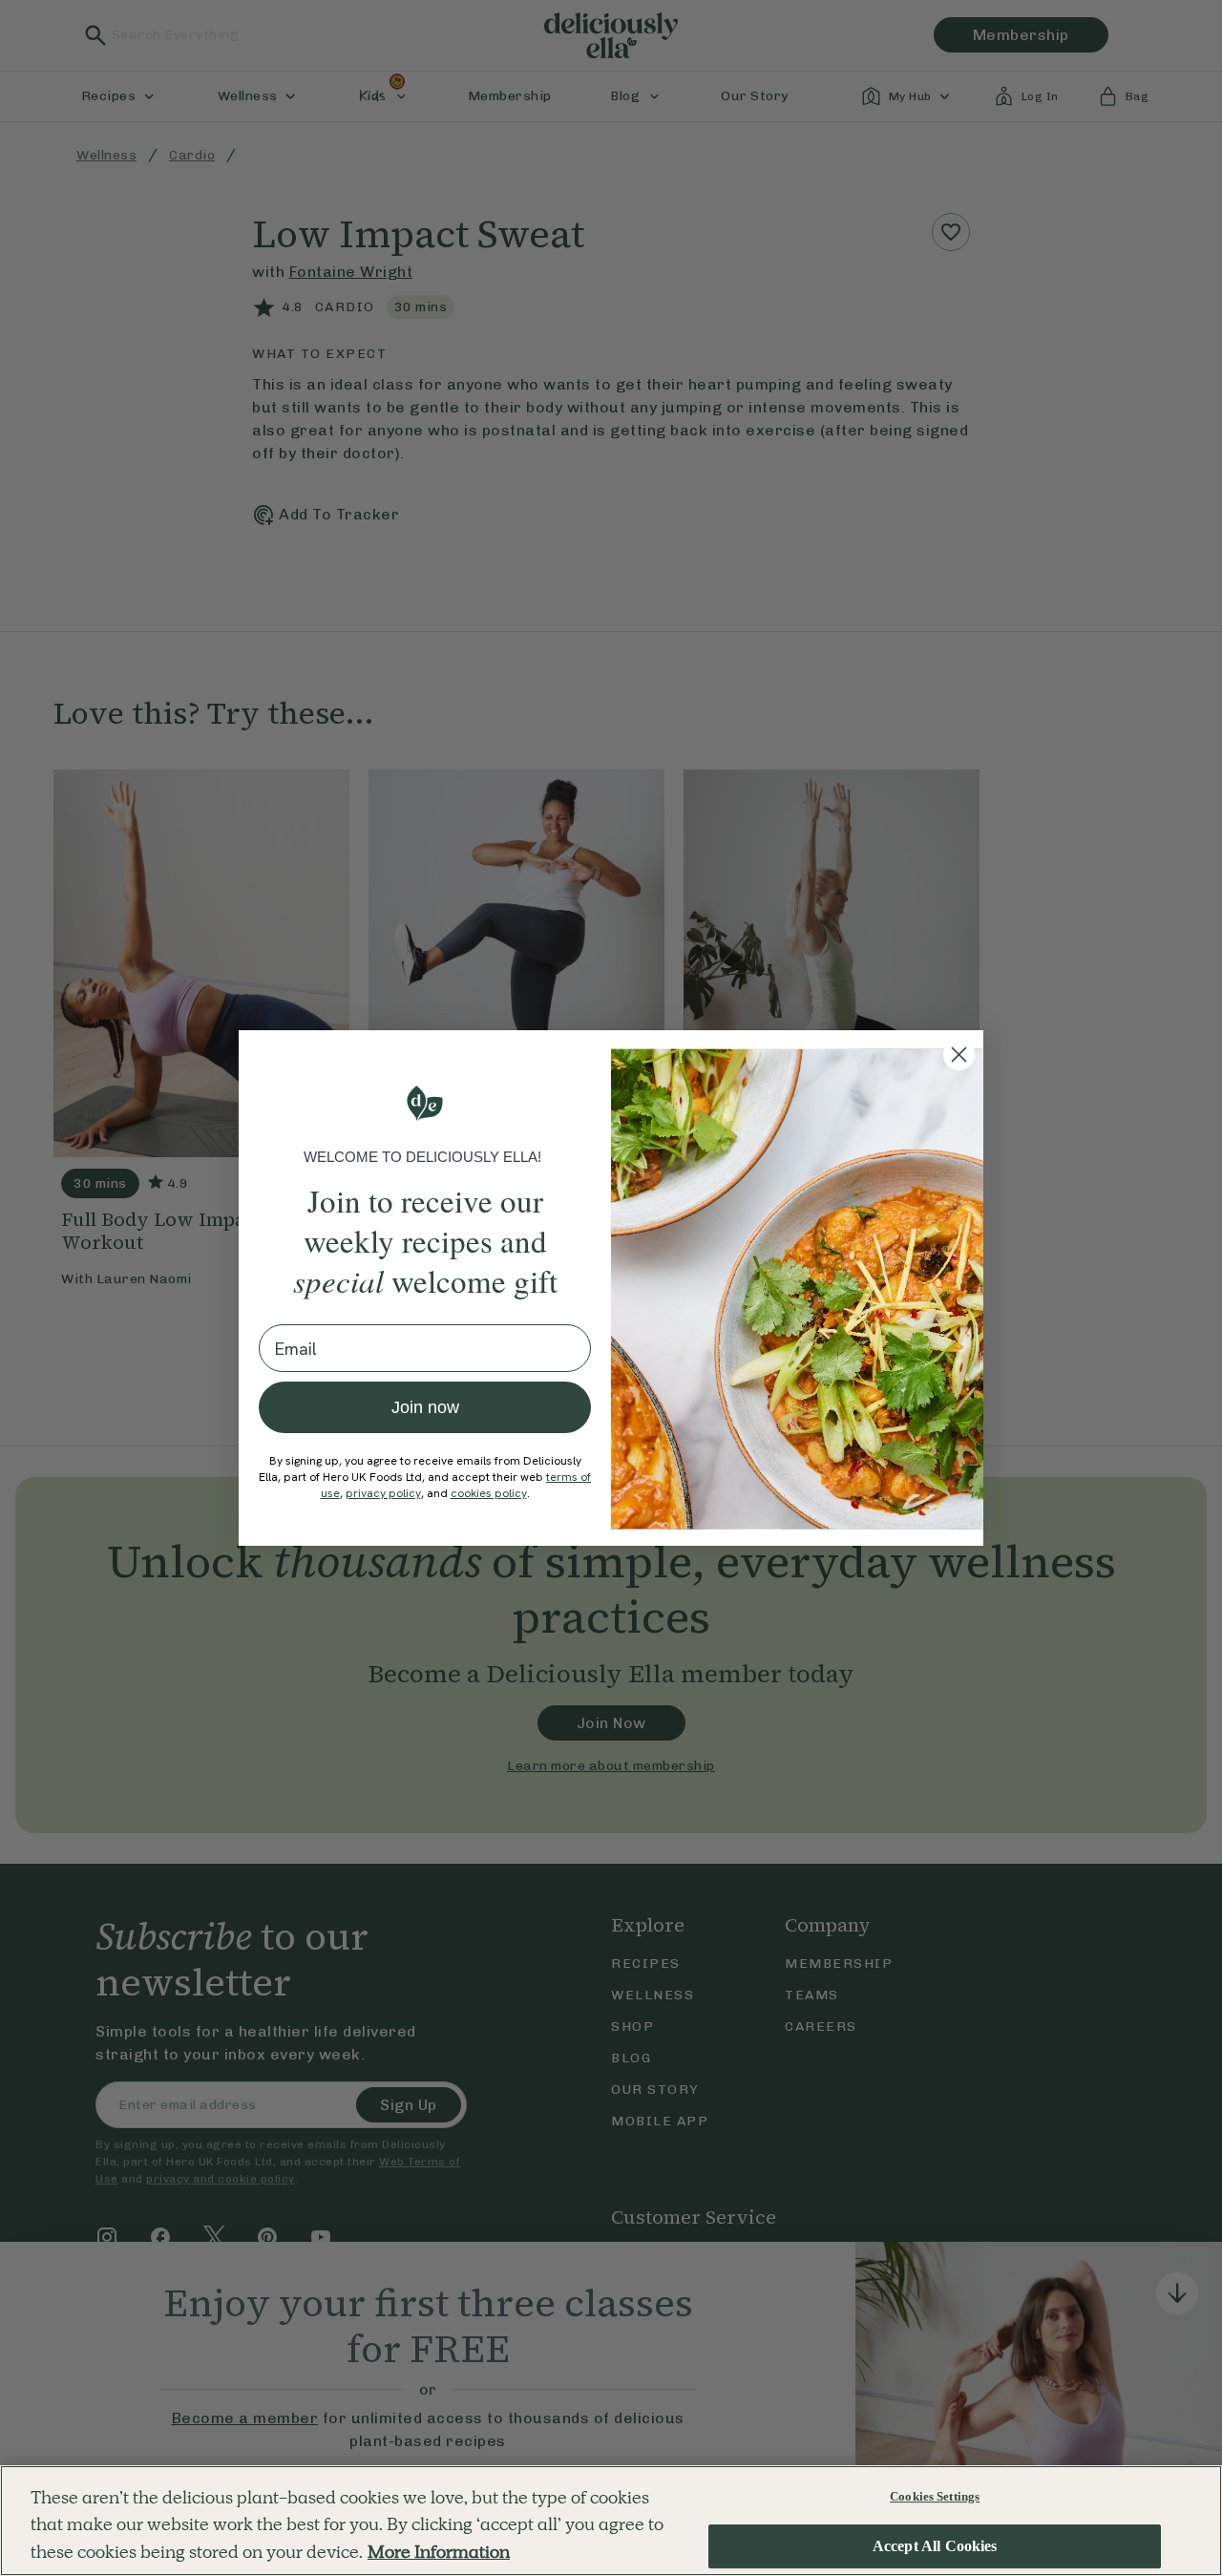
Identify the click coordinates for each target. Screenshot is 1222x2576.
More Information (439, 2552)
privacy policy (383, 1493)
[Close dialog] (959, 1055)
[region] (611, 2521)
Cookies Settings (935, 2496)
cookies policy (489, 1493)
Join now (425, 1407)
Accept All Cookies (935, 2547)
